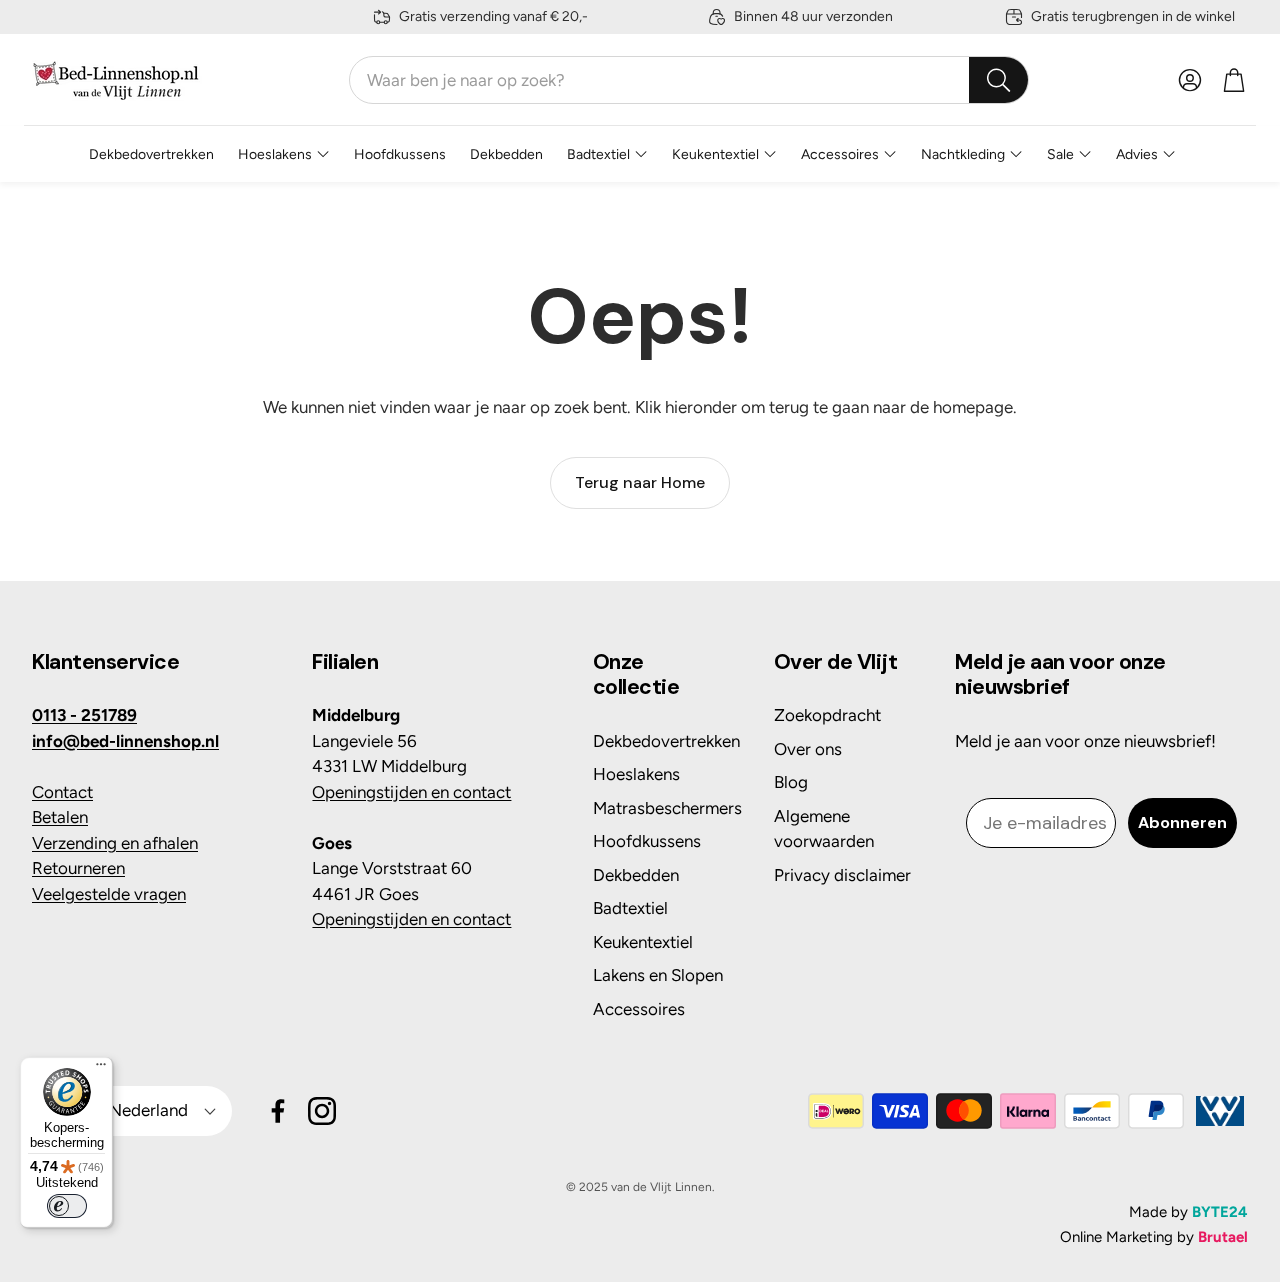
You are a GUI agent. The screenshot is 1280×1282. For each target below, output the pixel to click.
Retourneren (78, 868)
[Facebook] (278, 1111)
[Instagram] (322, 1111)
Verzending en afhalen (115, 843)
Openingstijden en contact (411, 792)
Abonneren (1182, 822)
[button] (689, 80)
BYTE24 (1220, 1212)
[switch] (67, 1206)
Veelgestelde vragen (109, 894)
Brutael (1223, 1237)
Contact (62, 792)
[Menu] (101, 1069)
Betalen (60, 817)
